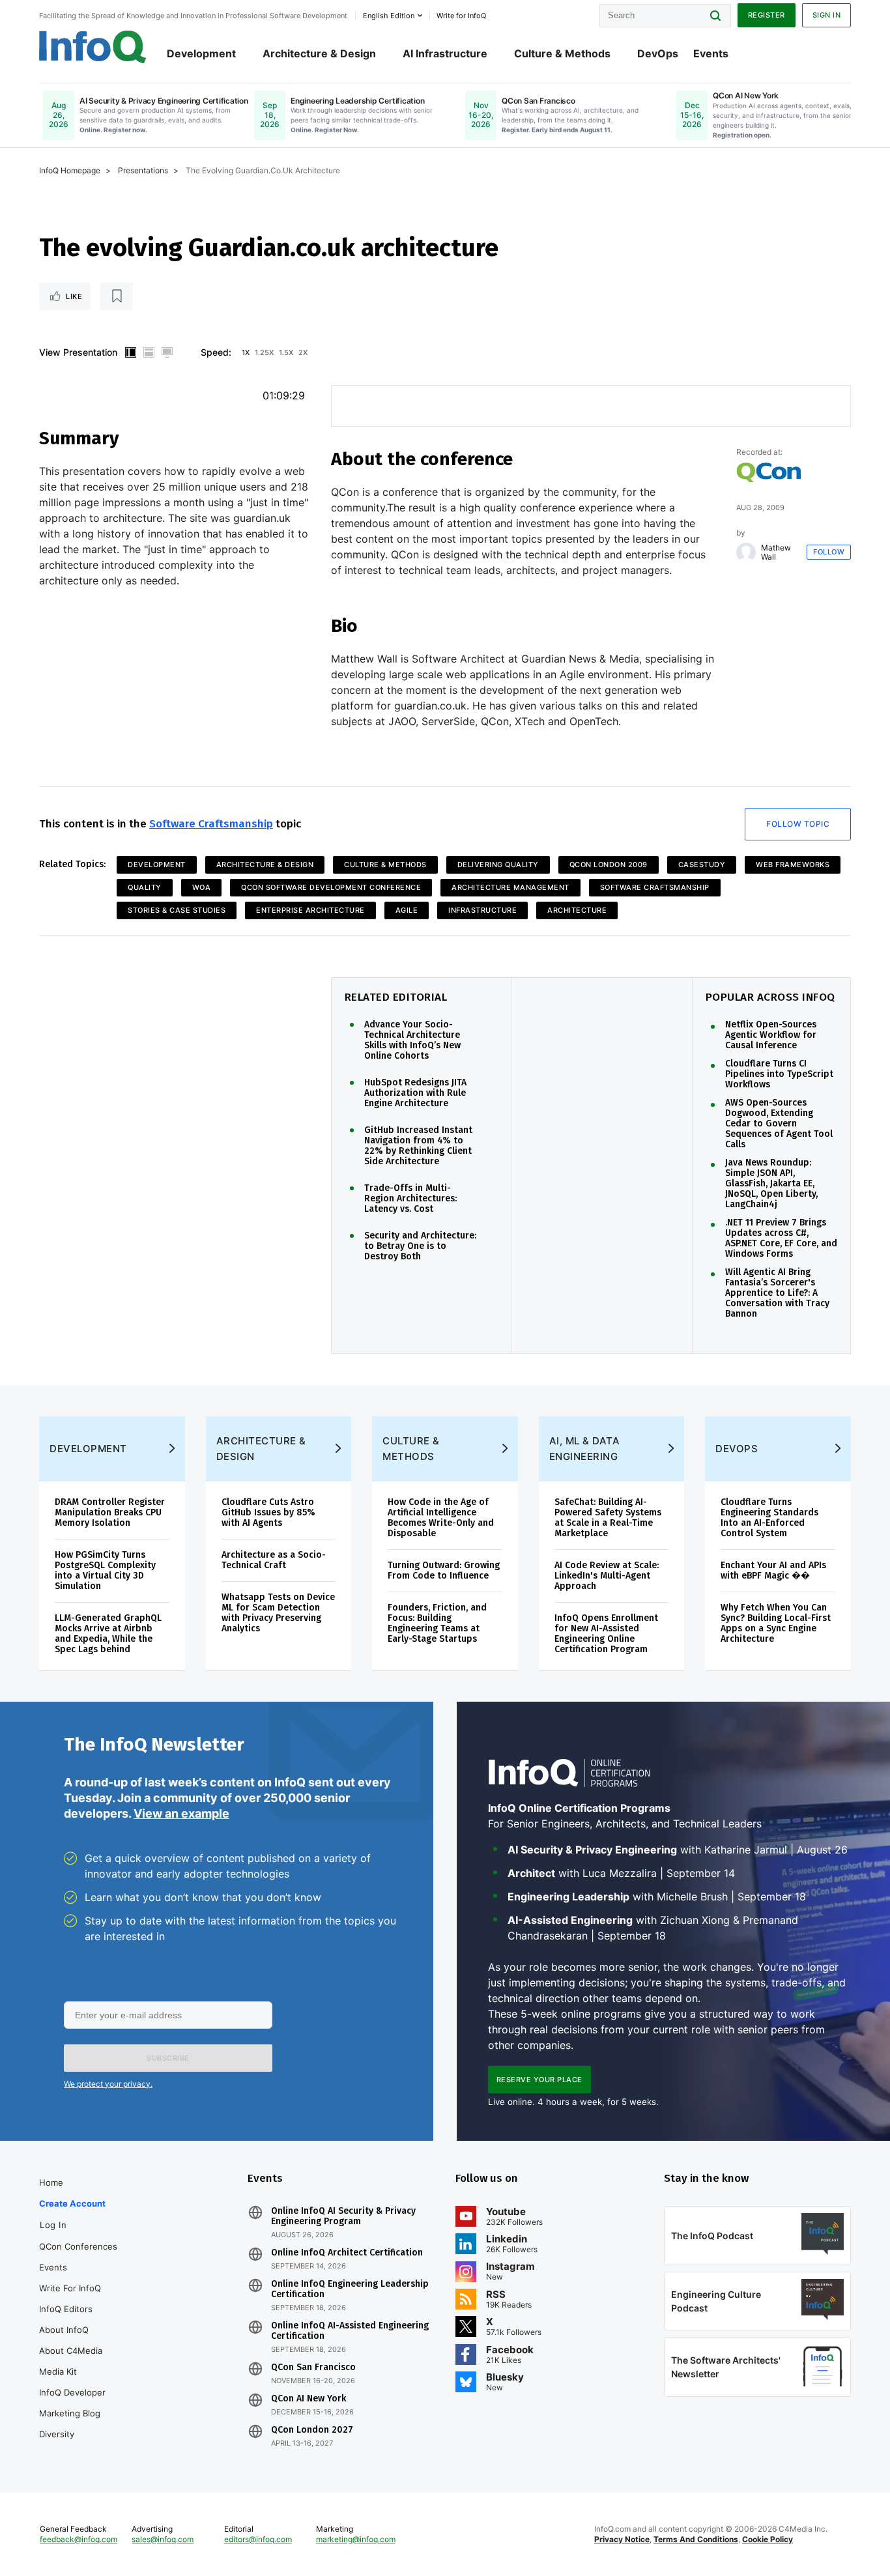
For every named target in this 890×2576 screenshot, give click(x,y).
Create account (72, 2203)
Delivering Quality (498, 865)
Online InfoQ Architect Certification (347, 2253)
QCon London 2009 (609, 865)
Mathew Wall (776, 552)
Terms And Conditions (696, 2539)
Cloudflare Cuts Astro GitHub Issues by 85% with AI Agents (268, 1512)
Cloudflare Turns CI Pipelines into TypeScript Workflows (779, 1074)
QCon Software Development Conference (331, 887)
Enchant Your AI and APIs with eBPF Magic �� (773, 1570)
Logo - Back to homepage (93, 47)
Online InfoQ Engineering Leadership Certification (350, 2289)
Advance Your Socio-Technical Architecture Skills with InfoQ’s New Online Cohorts (412, 1040)
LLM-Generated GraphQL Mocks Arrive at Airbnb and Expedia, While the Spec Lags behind (108, 1634)
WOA (202, 887)
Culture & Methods (562, 53)
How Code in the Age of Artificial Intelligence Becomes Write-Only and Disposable (441, 1518)
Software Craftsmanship (211, 824)
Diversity (57, 2434)
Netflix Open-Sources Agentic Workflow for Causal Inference (771, 1035)
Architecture (577, 910)
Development (201, 53)
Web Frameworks (793, 865)
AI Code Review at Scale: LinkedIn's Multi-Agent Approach (607, 1576)
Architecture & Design (319, 53)
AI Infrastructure (445, 53)
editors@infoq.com (258, 2539)
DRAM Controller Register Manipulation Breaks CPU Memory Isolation (110, 1512)
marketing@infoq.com (356, 2539)
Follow (829, 552)
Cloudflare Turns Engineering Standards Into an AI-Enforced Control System (769, 1518)
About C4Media (71, 2351)
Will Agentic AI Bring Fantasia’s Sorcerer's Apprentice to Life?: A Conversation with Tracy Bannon (777, 1293)
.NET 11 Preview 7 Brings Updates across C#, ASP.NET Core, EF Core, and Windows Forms (781, 1238)
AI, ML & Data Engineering (585, 1449)
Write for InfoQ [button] (461, 16)
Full (167, 352)
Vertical (130, 352)
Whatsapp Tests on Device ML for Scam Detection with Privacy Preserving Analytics (278, 1613)
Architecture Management (510, 887)
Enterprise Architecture (310, 910)
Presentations (143, 170)
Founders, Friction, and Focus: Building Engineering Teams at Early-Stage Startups (437, 1623)
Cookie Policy (768, 2539)
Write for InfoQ (70, 2288)
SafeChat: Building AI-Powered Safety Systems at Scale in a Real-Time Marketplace (608, 1518)
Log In (53, 2225)
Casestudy (702, 865)
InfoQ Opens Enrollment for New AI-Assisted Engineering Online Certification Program (606, 1634)
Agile (407, 910)
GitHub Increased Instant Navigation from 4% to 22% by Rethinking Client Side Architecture (418, 1146)
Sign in (827, 15)
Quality (145, 887)
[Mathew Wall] (746, 552)
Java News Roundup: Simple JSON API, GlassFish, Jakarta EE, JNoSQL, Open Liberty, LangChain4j (771, 1184)
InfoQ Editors (66, 2309)
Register (767, 15)
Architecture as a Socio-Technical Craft (274, 1560)
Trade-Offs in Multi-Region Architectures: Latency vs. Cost (410, 1199)
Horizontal (149, 352)
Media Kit (58, 2371)
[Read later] (117, 296)
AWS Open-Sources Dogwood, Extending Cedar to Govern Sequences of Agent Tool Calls (779, 1124)
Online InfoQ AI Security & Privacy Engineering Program (343, 2216)
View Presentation (78, 352)
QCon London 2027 (312, 2430)
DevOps (658, 53)
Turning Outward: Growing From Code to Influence (444, 1570)
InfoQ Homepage (70, 170)
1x (246, 352)
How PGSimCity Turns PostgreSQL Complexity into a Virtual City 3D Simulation (105, 1570)
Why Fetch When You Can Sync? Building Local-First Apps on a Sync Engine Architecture (776, 1623)
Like (74, 296)
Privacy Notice (622, 2539)
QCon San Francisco (313, 2368)
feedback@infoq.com (79, 2539)
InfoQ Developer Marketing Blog (72, 2403)
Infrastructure (482, 910)
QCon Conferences (78, 2246)
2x (303, 352)
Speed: (216, 352)
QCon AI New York (309, 2399)
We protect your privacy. (108, 2084)
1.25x (264, 352)
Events (711, 53)
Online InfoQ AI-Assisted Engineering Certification (350, 2331)
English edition (389, 16)
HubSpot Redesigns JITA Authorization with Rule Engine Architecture (415, 1093)
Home (51, 2182)
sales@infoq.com (163, 2539)
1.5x (286, 352)
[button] (168, 2058)
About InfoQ (64, 2330)
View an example (181, 1813)
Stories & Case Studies (177, 910)
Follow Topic (798, 824)
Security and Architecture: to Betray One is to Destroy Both (420, 1246)
